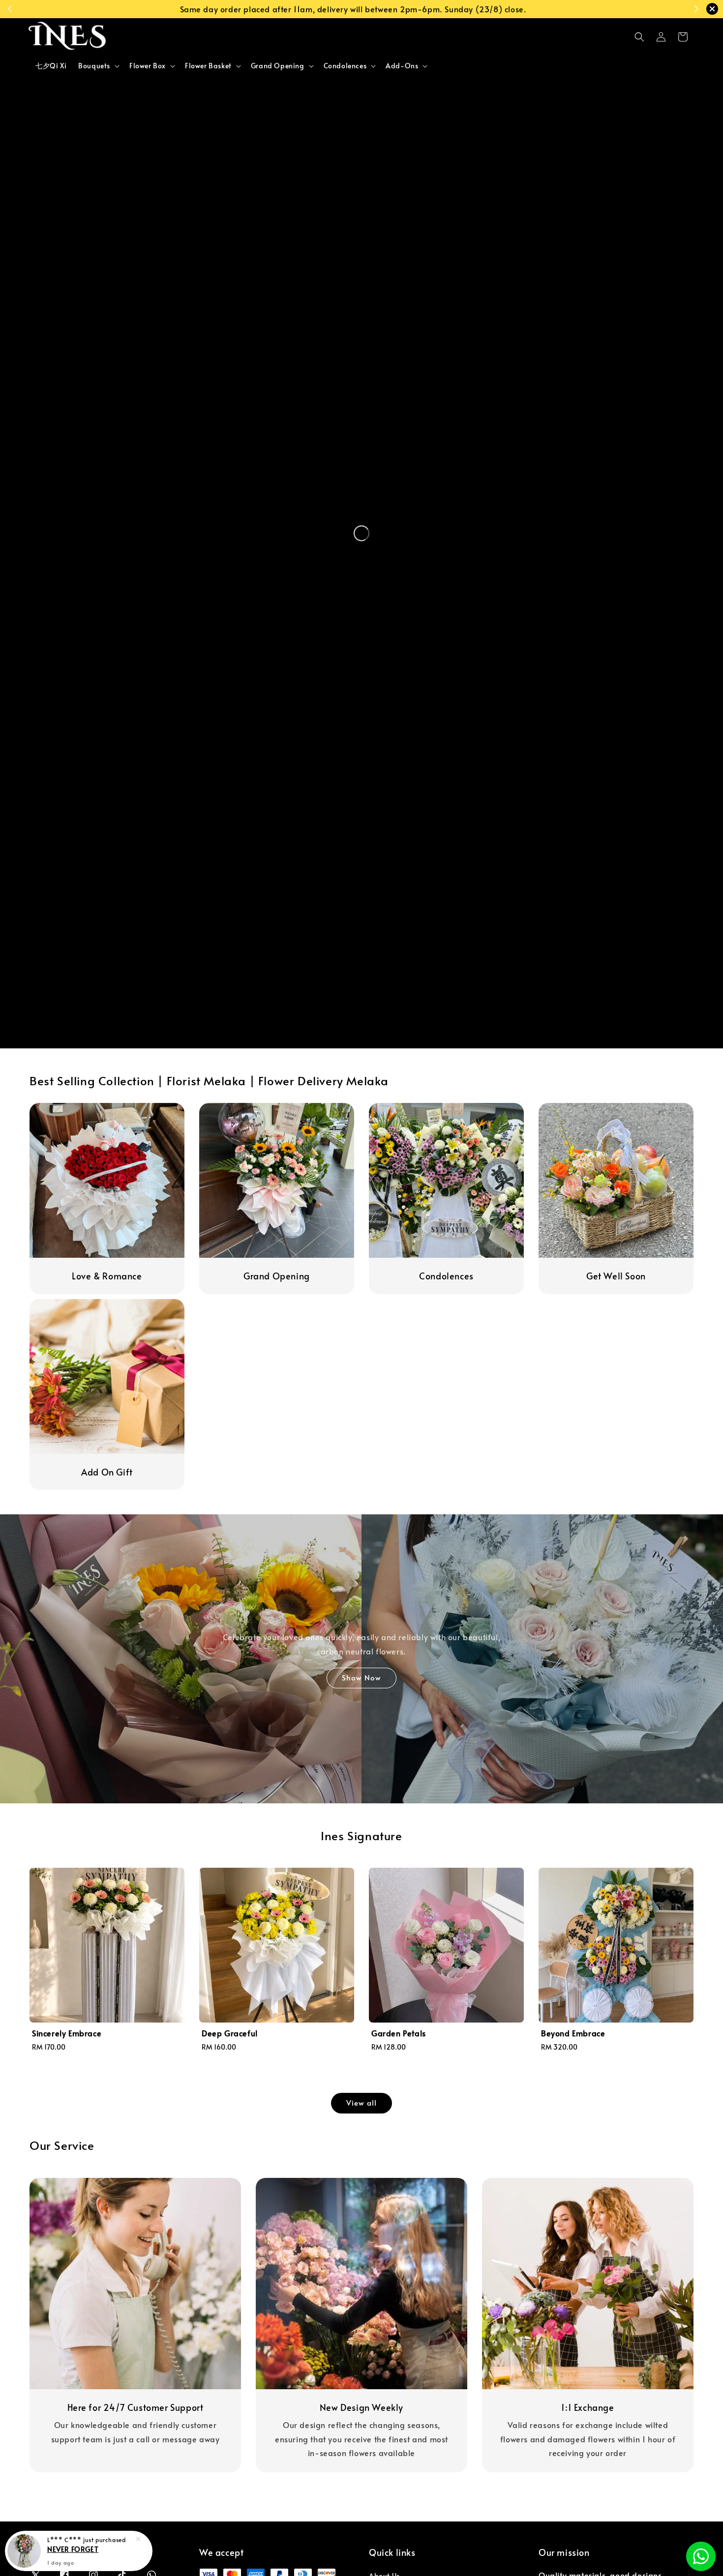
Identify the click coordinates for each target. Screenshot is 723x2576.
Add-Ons (402, 66)
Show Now (361, 1677)
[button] (639, 37)
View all (361, 2102)
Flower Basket (208, 66)
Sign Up (452, 9)
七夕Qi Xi (51, 66)
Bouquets (94, 66)
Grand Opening (278, 66)
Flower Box (148, 66)
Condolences (345, 66)
